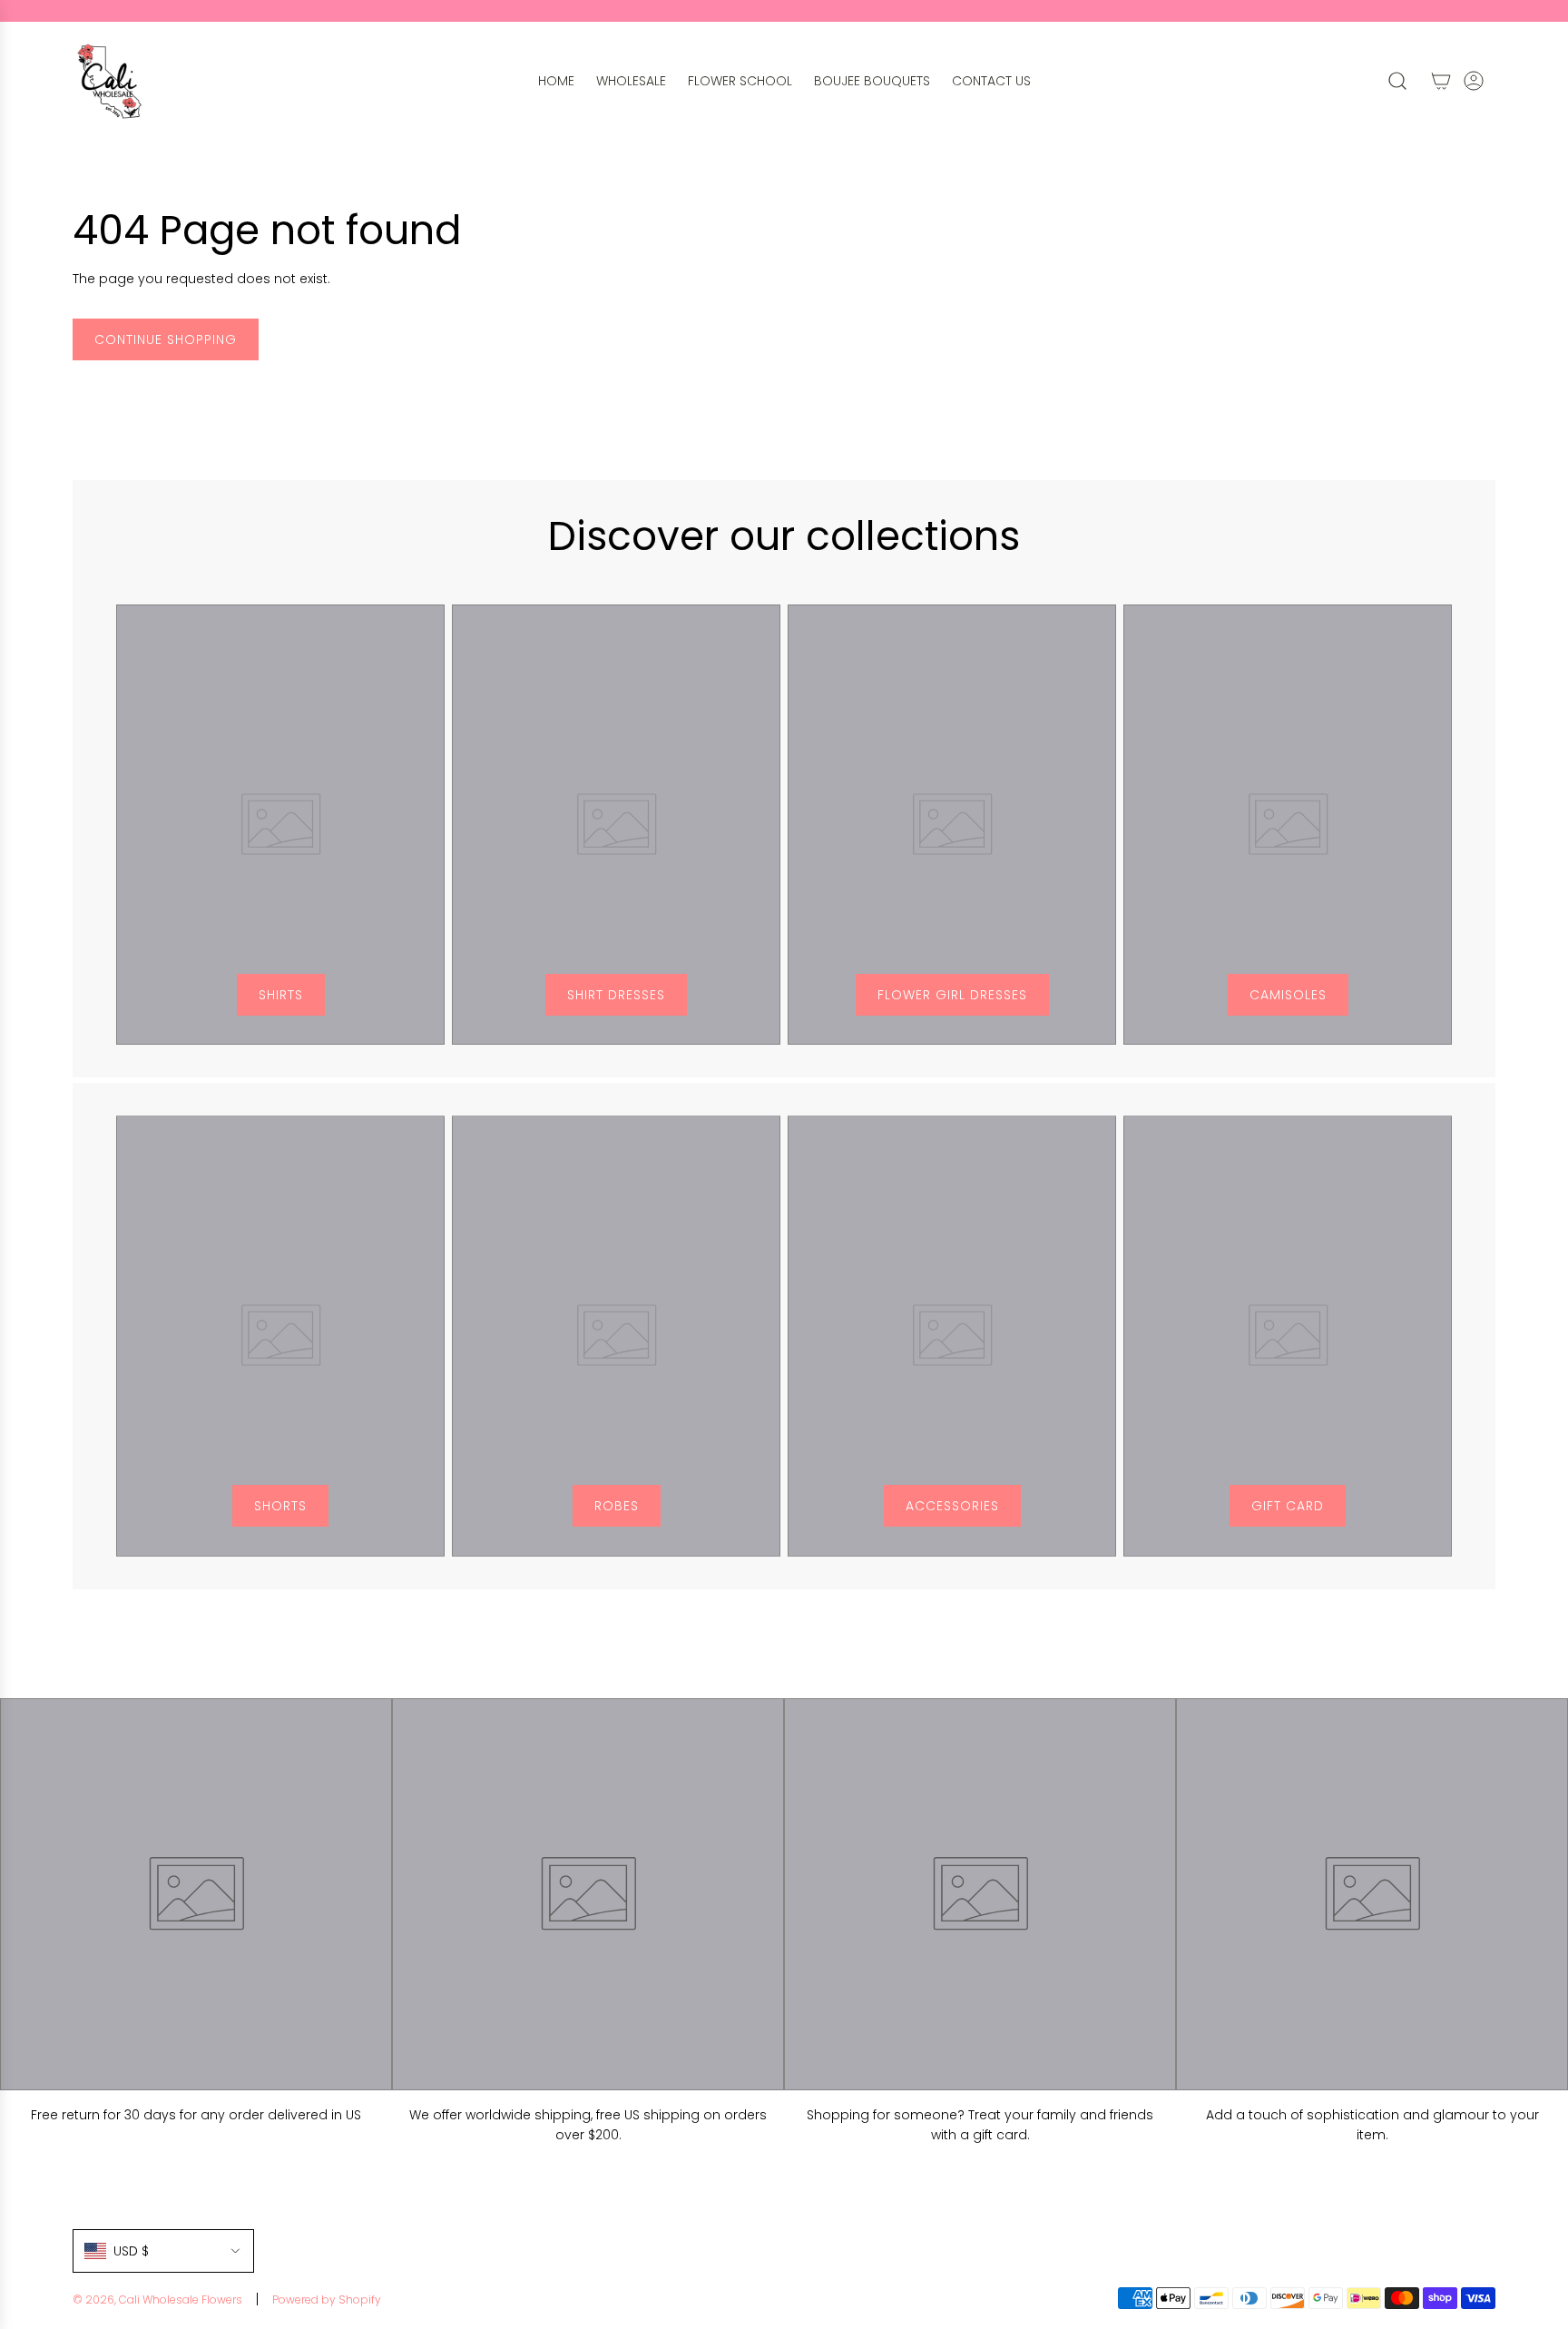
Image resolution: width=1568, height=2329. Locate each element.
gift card (1288, 1506)
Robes (617, 1506)
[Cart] (1441, 81)
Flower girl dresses (952, 995)
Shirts (281, 995)
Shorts (280, 1506)
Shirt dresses (616, 995)
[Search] (1397, 81)
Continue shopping (166, 339)
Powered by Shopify (327, 2300)
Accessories (952, 1506)
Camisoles (1288, 995)
